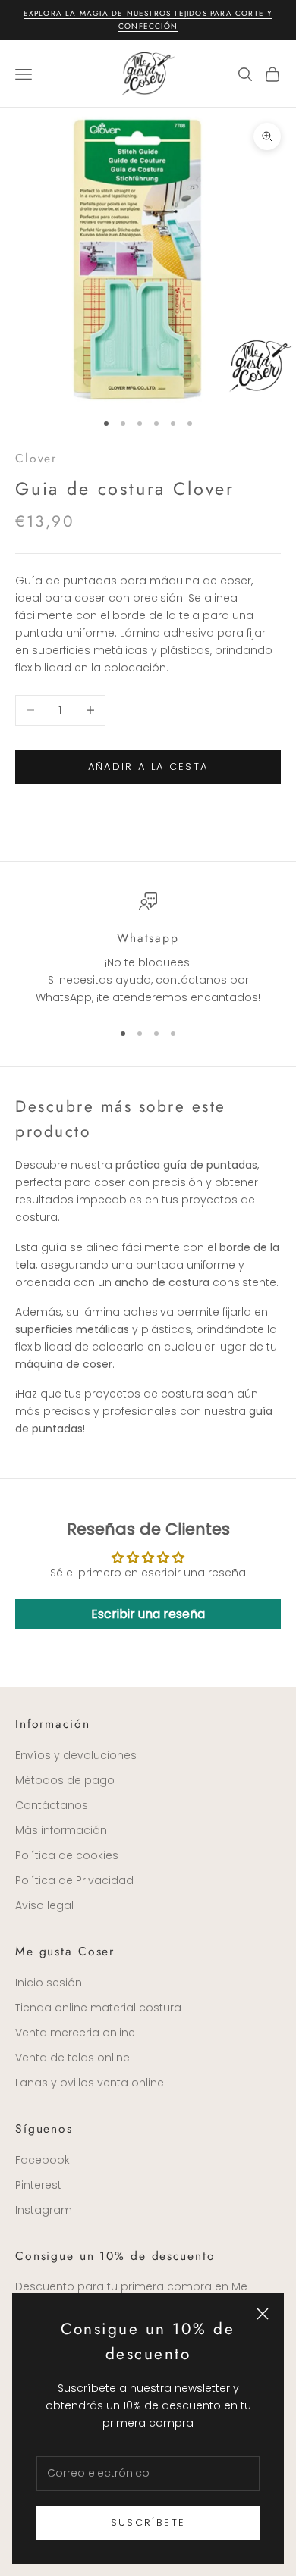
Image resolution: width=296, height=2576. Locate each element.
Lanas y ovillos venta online (90, 2083)
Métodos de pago (65, 1780)
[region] (148, 950)
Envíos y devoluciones (76, 1755)
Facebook (43, 2160)
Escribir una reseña (148, 1614)
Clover (36, 458)
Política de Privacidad (74, 1880)
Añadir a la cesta (148, 767)
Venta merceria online (75, 2033)
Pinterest (38, 2185)
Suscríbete (148, 2523)
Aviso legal (44, 1905)
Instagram (44, 2210)
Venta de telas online (72, 2058)
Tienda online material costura (98, 2008)
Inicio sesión (49, 1983)
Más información (61, 1830)
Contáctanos (52, 1805)
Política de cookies (67, 1855)
